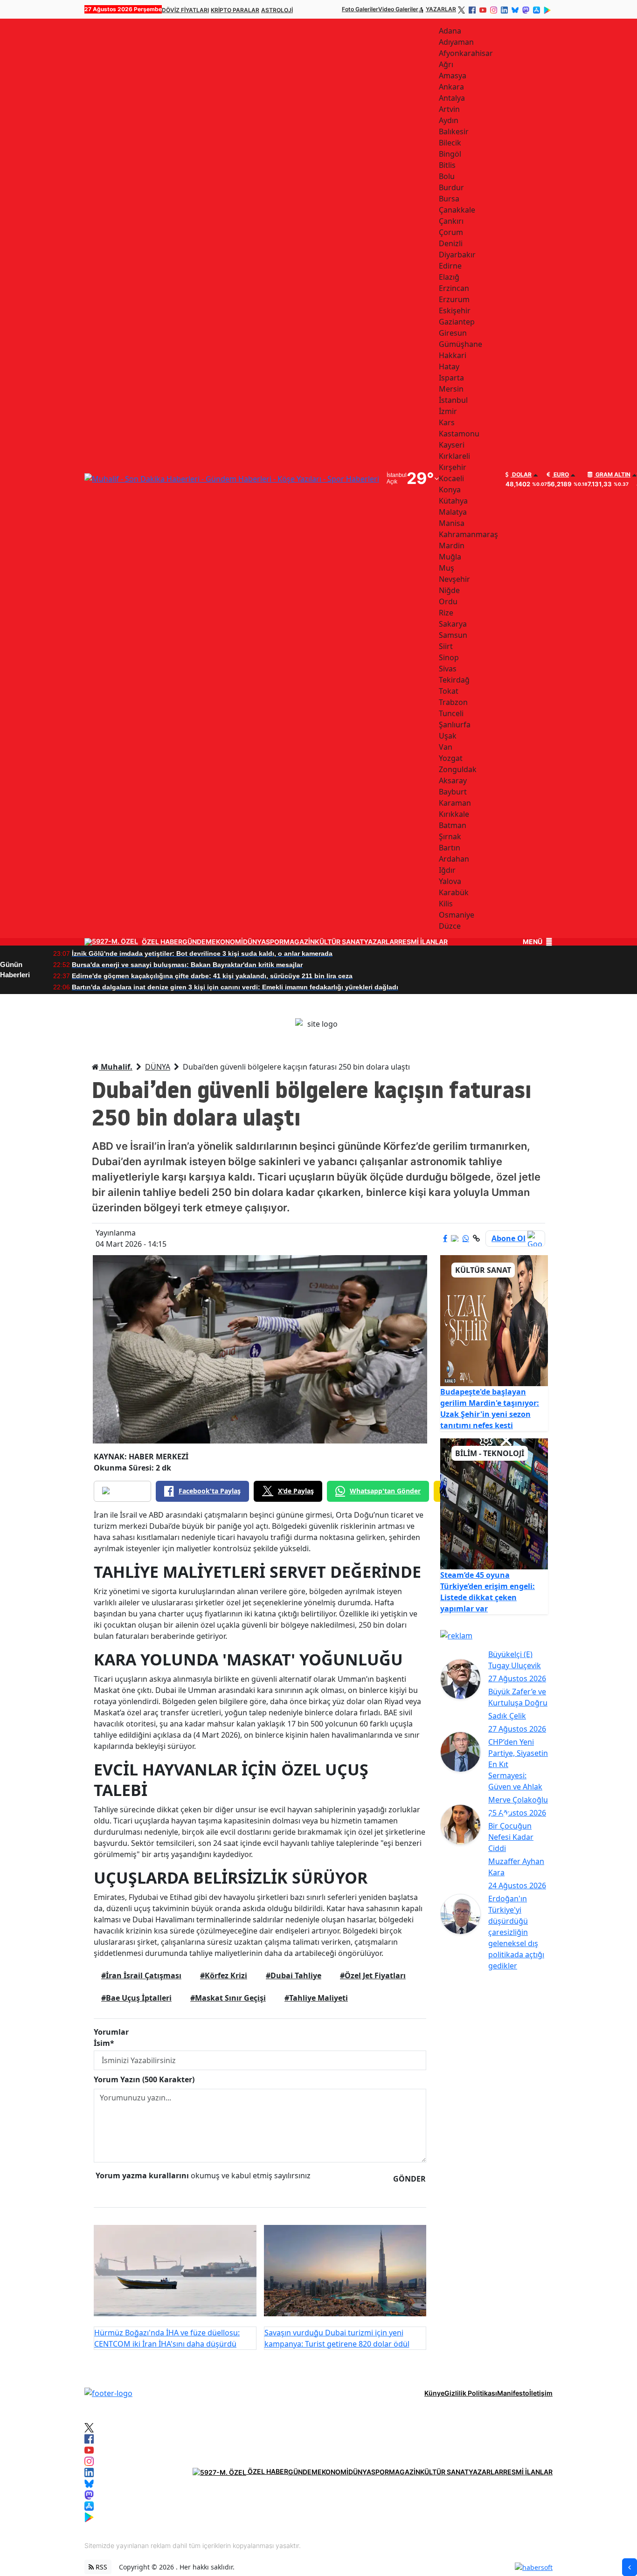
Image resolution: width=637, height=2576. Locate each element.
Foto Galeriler (360, 9)
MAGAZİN (299, 942)
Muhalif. (116, 1067)
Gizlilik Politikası (471, 2393)
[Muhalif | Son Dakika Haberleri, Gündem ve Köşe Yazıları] (108, 2393)
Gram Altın (612, 475)
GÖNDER (409, 2179)
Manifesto (513, 2393)
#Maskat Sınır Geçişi (228, 1998)
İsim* (104, 2043)
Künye (434, 2393)
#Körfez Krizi (224, 1975)
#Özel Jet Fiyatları (373, 1975)
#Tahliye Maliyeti (316, 1998)
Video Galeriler (398, 9)
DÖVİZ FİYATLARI (185, 10)
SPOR (275, 942)
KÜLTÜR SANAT (339, 942)
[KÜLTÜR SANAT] (494, 1320)
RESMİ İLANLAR (423, 942)
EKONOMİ (227, 942)
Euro (561, 475)
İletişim (541, 2393)
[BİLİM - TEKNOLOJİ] (494, 1503)
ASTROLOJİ (277, 10)
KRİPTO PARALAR (235, 10)
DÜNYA (254, 942)
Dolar (521, 475)
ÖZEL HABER (162, 942)
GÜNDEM (197, 942)
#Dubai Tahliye (294, 1975)
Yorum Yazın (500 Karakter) (144, 2079)
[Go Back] (630, 2567)
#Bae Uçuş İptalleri (136, 1998)
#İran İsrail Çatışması (141, 1975)
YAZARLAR (441, 9)
